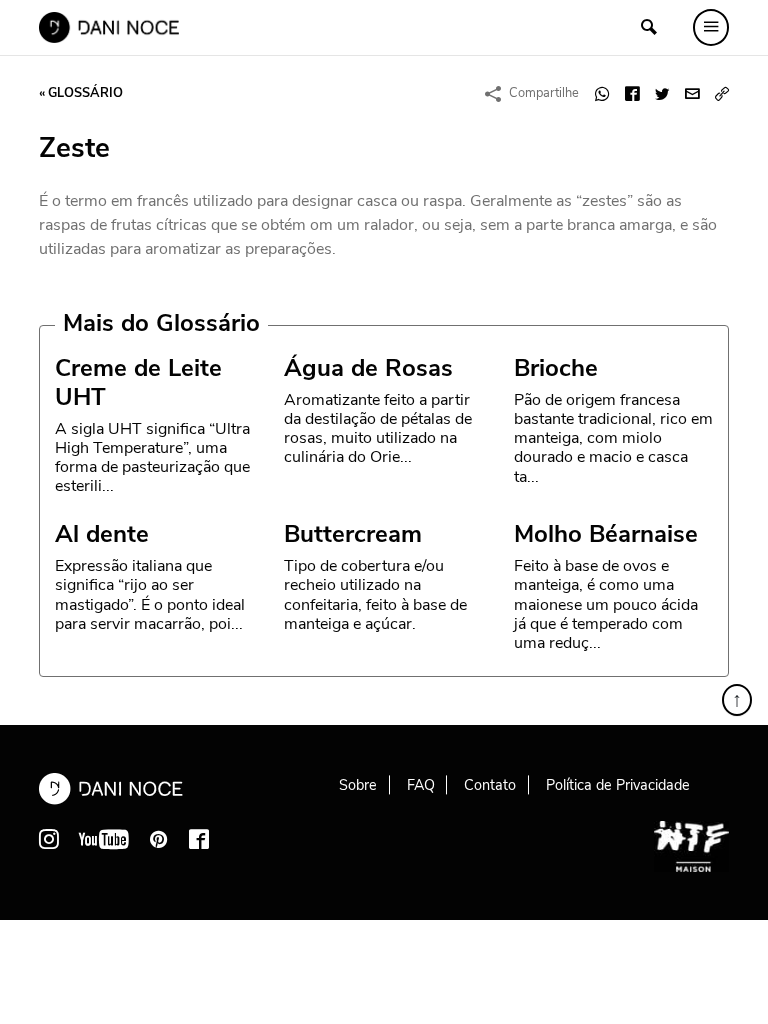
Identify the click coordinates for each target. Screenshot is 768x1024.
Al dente (102, 534)
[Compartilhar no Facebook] (632, 94)
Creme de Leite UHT (138, 382)
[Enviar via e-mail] (692, 94)
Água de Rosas (368, 368)
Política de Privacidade (618, 785)
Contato (490, 785)
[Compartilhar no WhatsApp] (602, 94)
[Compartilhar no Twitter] (662, 94)
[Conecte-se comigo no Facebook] (199, 839)
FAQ (421, 785)
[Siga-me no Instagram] (49, 839)
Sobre (358, 785)
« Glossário (81, 93)
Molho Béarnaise (606, 534)
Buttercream (353, 534)
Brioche (556, 368)
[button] (722, 94)
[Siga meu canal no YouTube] (104, 839)
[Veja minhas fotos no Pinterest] (159, 839)
